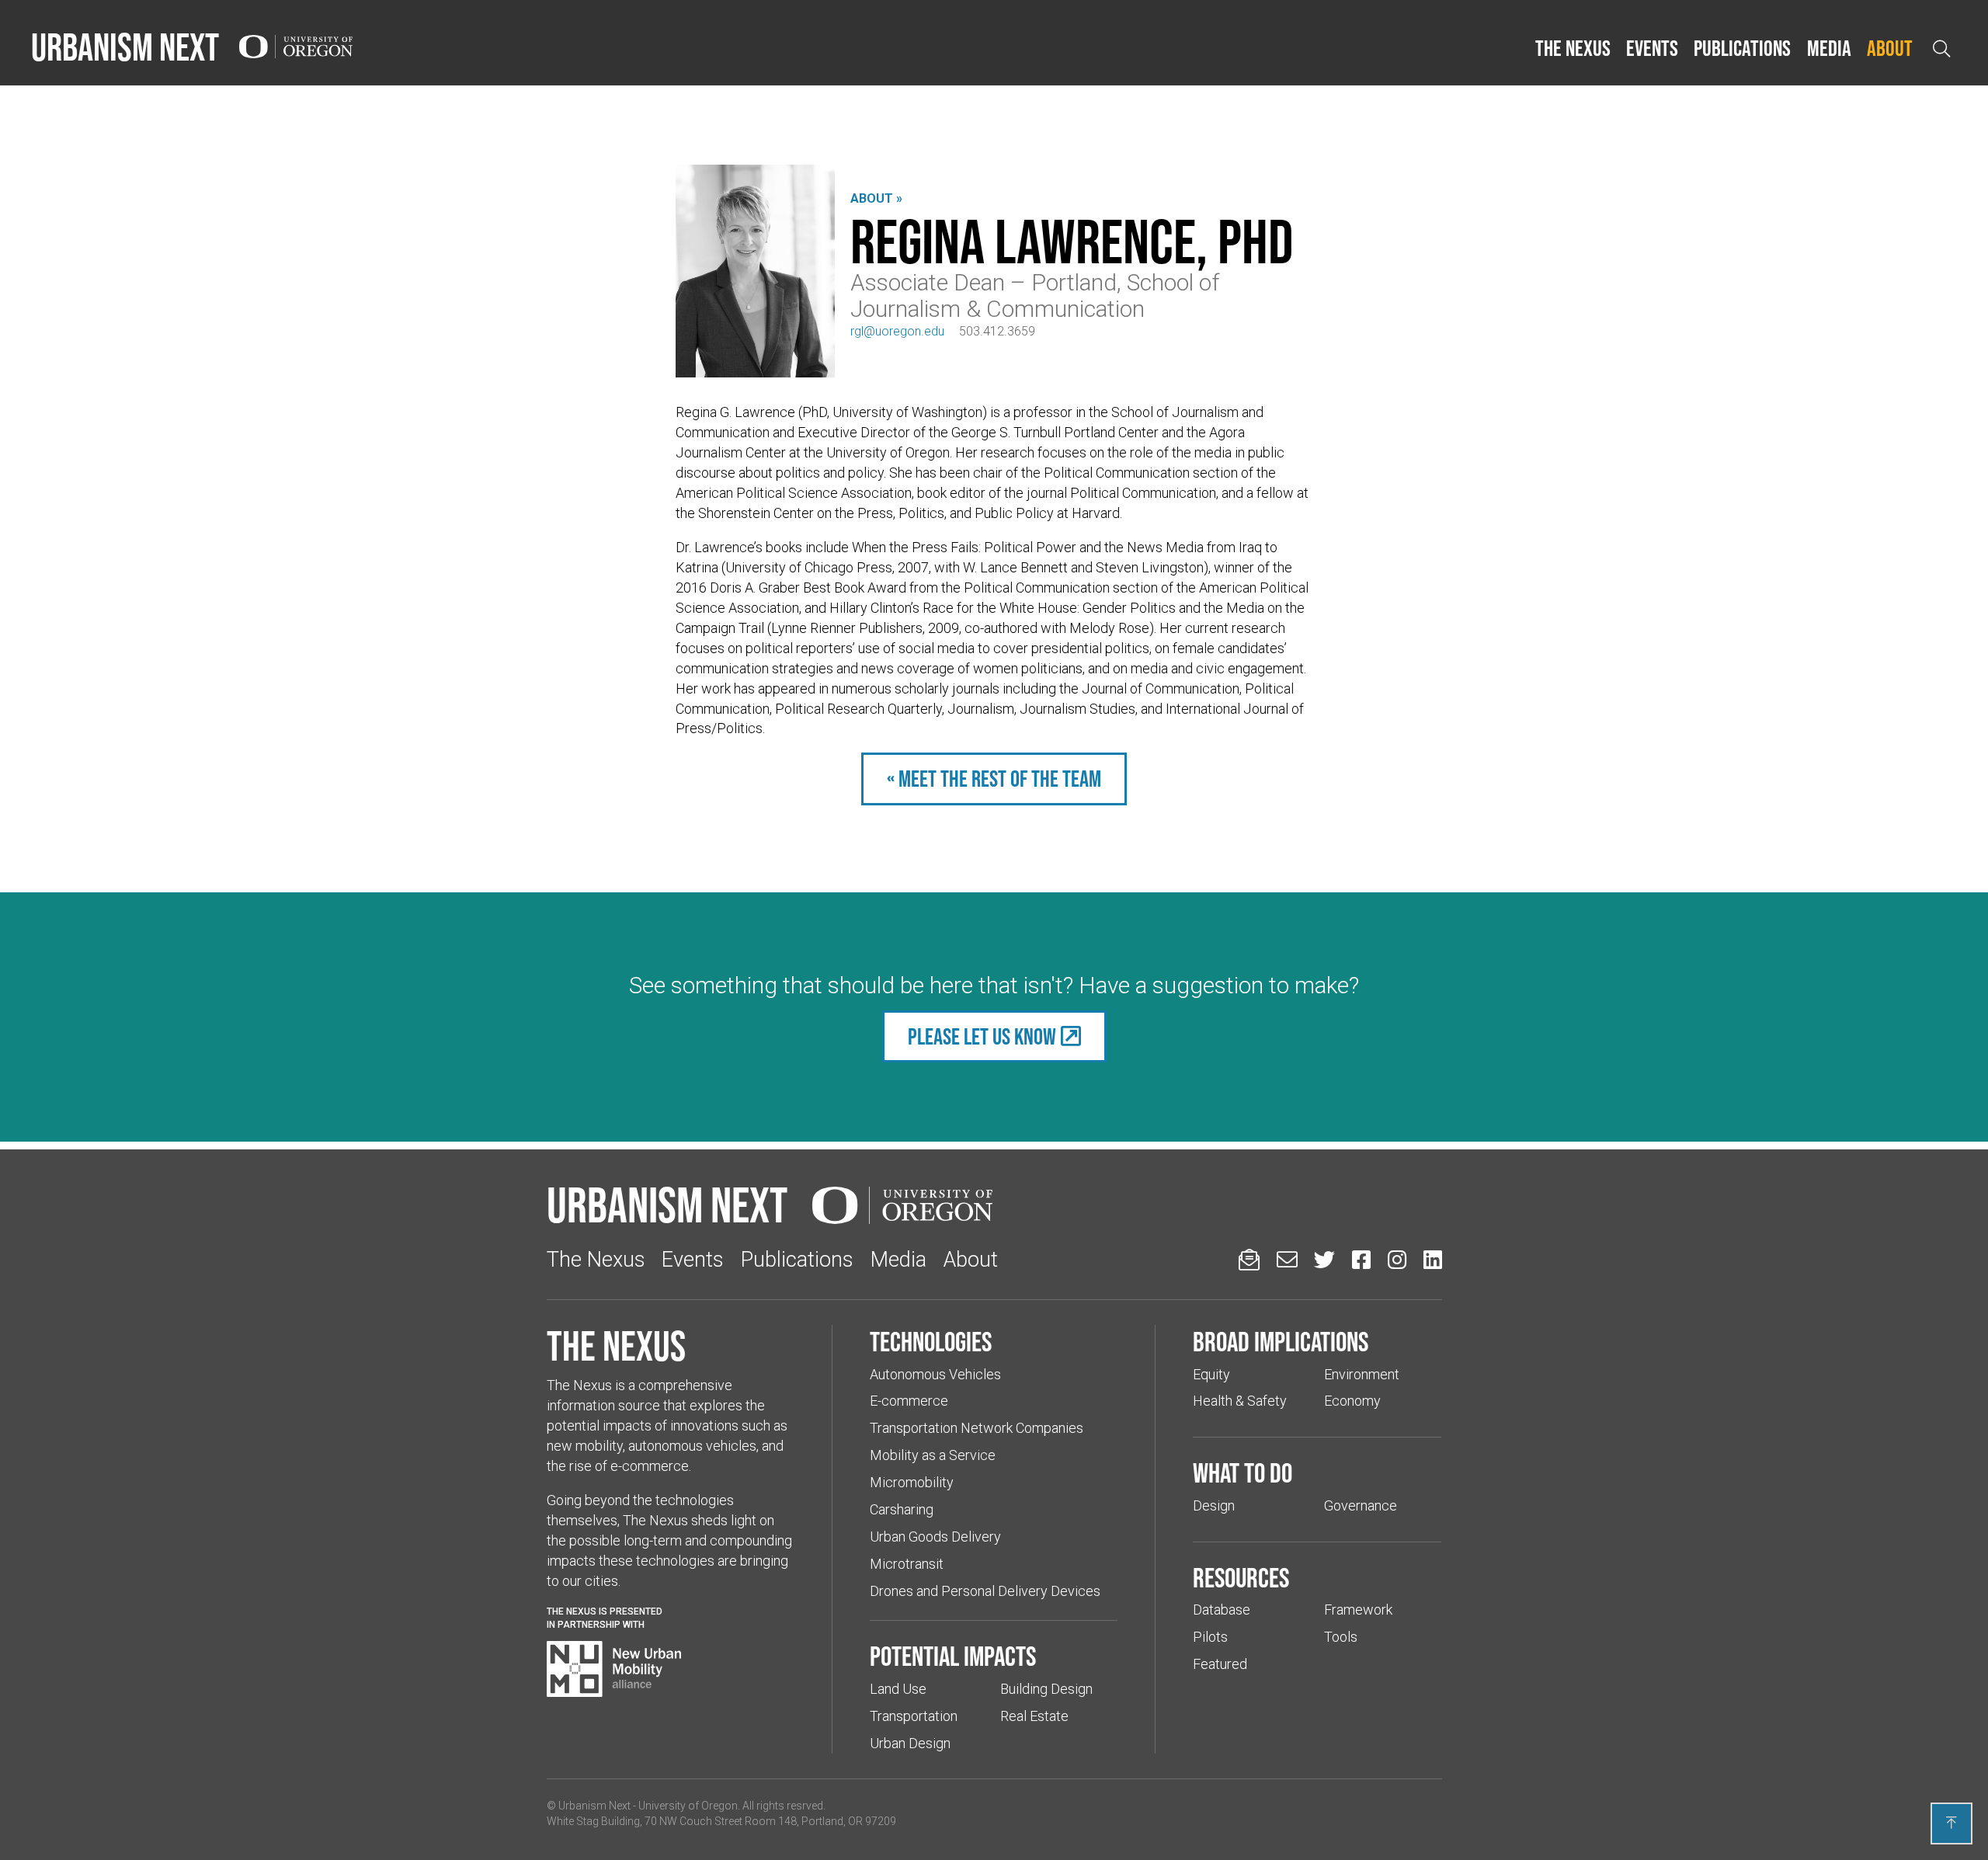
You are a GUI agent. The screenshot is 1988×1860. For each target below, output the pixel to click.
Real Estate (1034, 1716)
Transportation (914, 1716)
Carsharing (902, 1509)
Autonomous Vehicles (935, 1374)
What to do (1242, 1472)
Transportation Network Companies (977, 1428)
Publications (1742, 48)
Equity (1211, 1374)
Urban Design (910, 1743)
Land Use (898, 1689)
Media (1829, 48)
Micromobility (912, 1482)
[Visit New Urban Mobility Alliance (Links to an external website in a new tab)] (614, 1669)
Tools (1341, 1637)
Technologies (931, 1341)
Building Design (1046, 1689)
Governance (1361, 1505)
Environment (1362, 1374)
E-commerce (909, 1401)
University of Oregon (688, 1806)
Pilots (1210, 1637)
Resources (1241, 1577)
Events (1652, 48)
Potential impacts (953, 1656)
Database (1222, 1610)
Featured (1220, 1664)
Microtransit (907, 1564)
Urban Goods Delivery (935, 1537)
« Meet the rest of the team (994, 779)
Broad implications (1281, 1341)
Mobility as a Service (933, 1455)
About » (876, 198)
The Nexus (1573, 48)
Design (1214, 1505)
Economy (1352, 1401)
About (1890, 48)
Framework (1358, 1610)
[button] (1573, 49)
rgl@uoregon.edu (897, 331)
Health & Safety (1240, 1401)
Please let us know (982, 1036)
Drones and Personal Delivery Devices (985, 1591)
